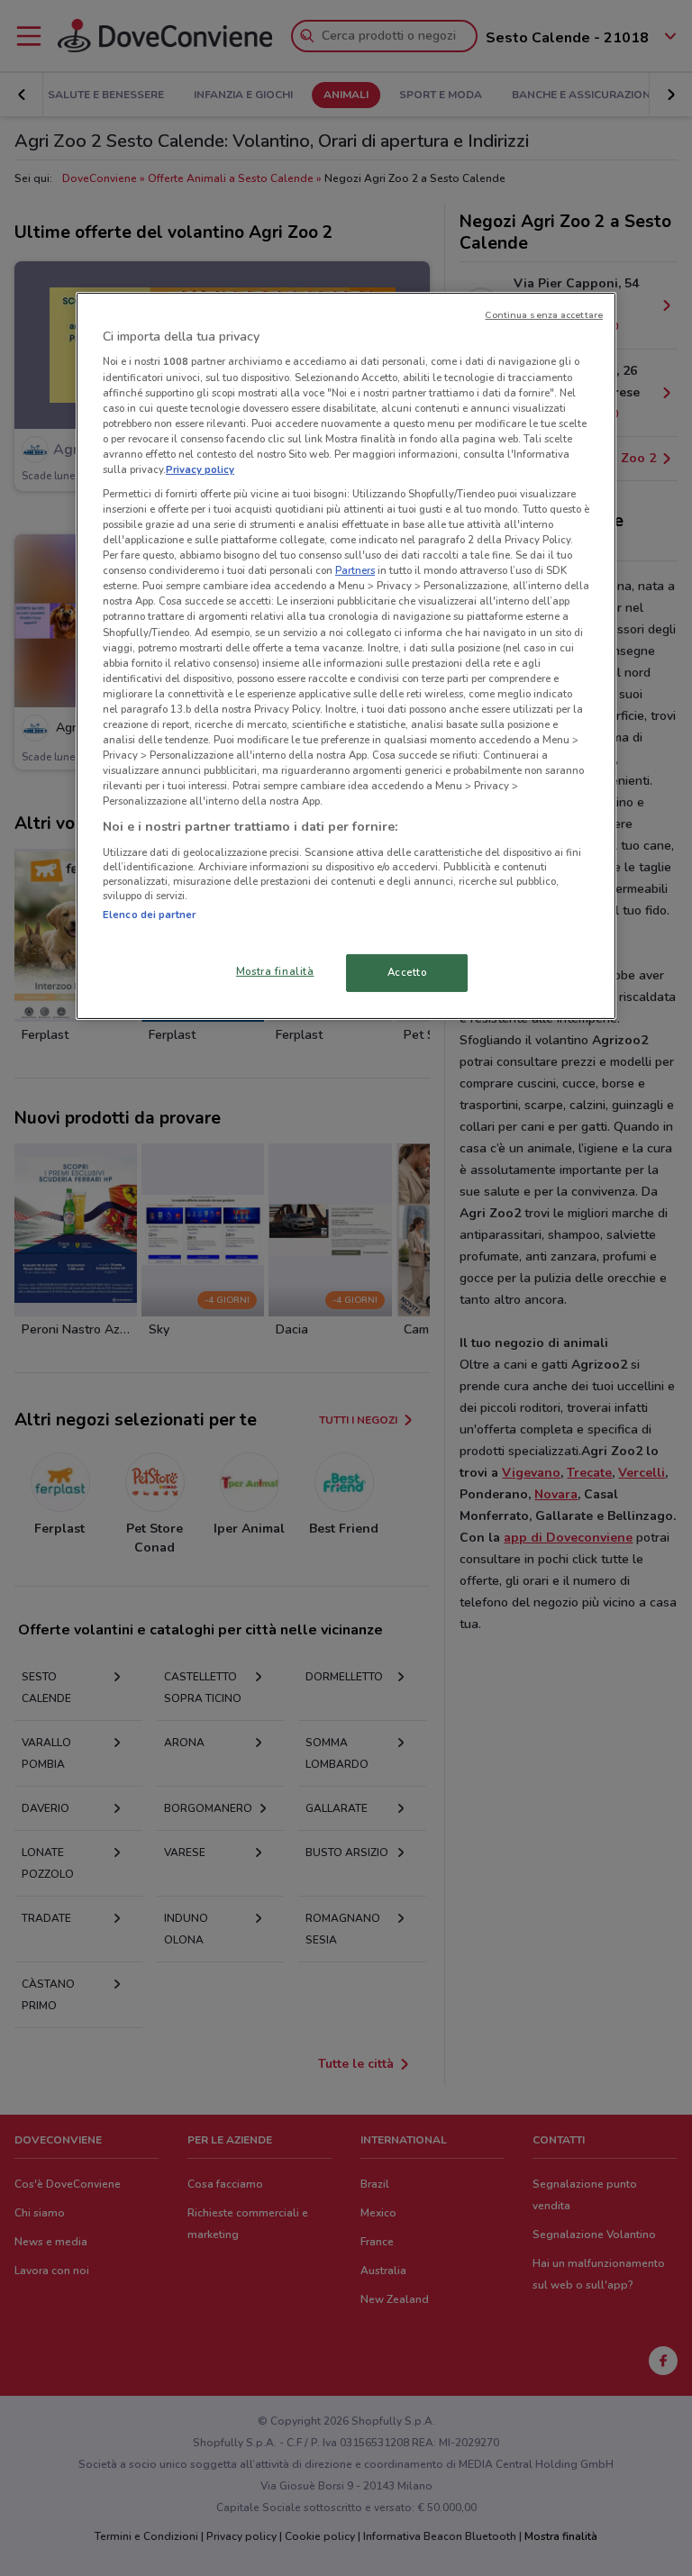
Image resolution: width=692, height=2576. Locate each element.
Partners (355, 570)
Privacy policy (200, 469)
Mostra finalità (275, 971)
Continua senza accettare (544, 315)
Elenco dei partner (149, 915)
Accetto (407, 972)
